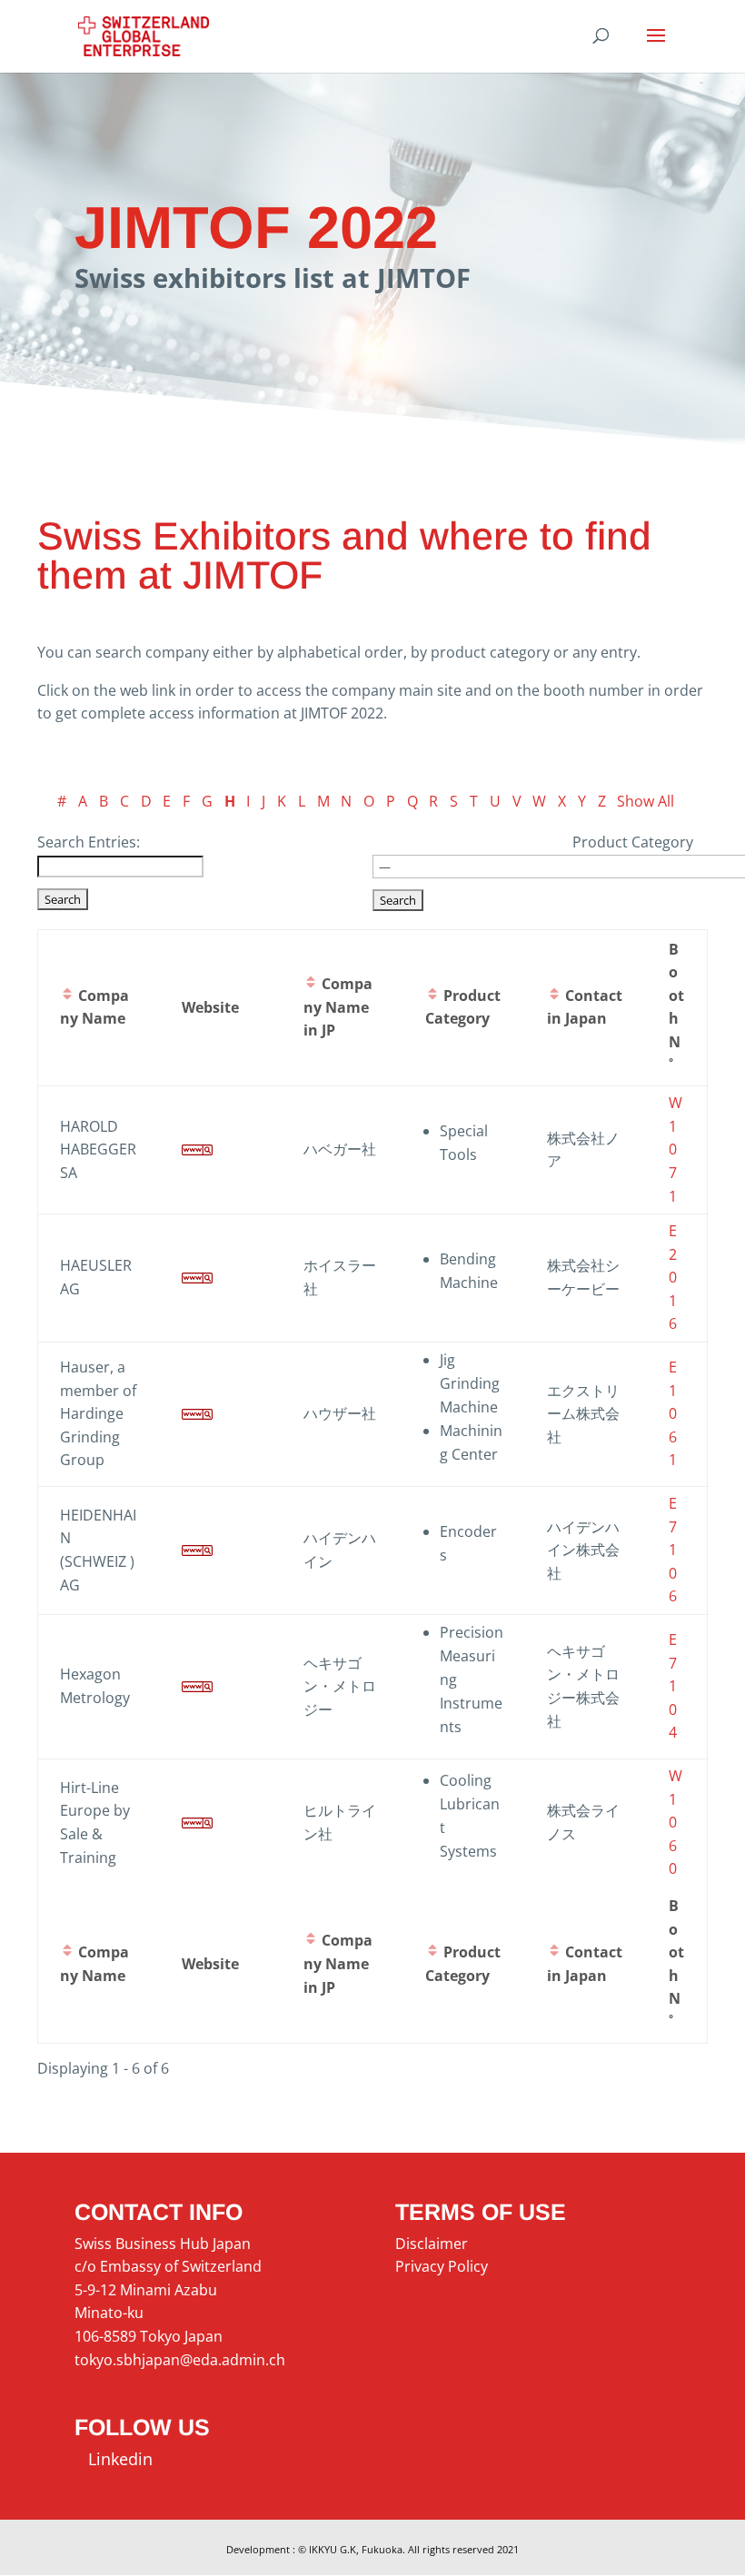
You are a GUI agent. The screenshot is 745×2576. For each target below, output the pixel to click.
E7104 (673, 1686)
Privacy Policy (442, 2266)
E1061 (673, 1413)
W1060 (675, 1822)
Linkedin (114, 2459)
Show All (646, 801)
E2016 (673, 1277)
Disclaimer (432, 2244)
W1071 (675, 1149)
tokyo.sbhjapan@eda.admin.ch (180, 2360)
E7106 (673, 1550)
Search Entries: (89, 842)
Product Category (633, 842)
